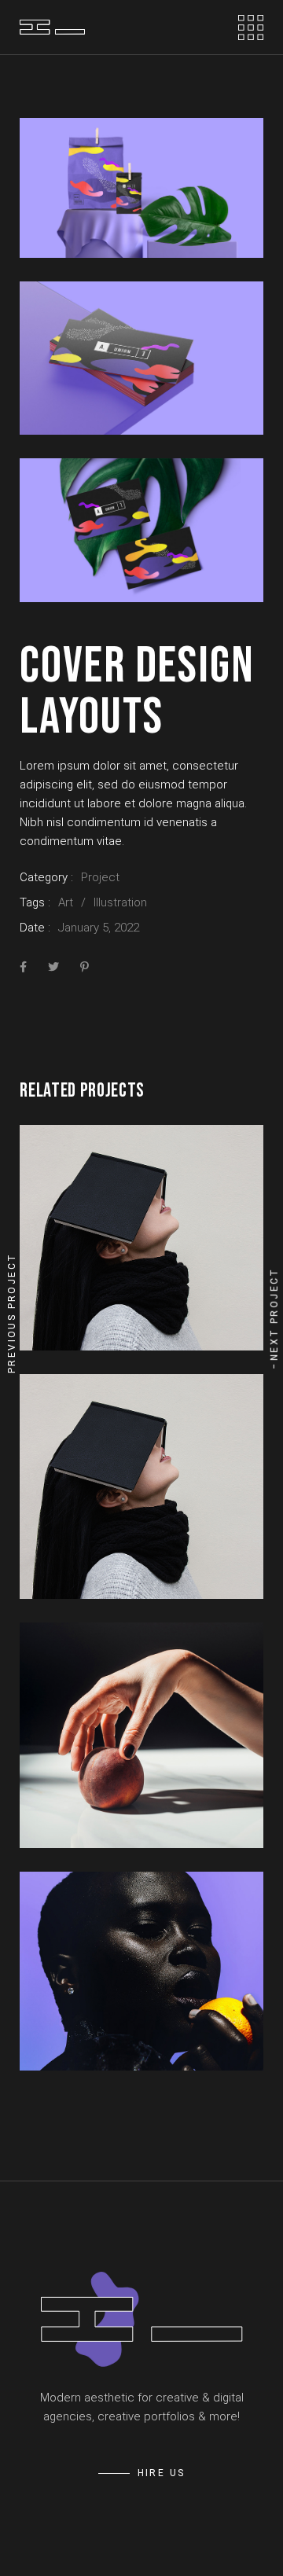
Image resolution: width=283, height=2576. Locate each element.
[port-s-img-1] (141, 188)
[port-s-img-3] (141, 530)
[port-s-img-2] (141, 358)
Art (66, 902)
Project (100, 877)
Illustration (120, 902)
